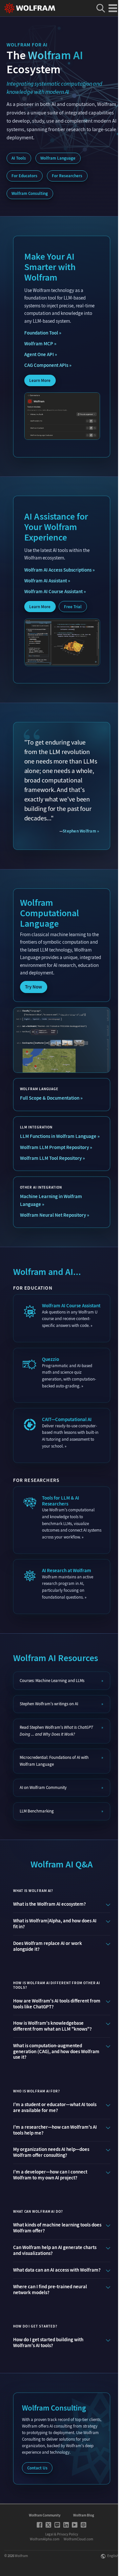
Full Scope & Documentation (49, 1098)
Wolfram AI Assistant (45, 581)
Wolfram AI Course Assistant (53, 592)
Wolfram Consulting (30, 193)
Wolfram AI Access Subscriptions (58, 570)
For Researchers (67, 176)
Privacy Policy (68, 2534)
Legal (49, 2534)
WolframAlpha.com (45, 2539)
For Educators (24, 176)
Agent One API (39, 354)
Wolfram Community (45, 2515)
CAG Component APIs (46, 365)
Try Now (33, 987)
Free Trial (72, 607)
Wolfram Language (58, 158)
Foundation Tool (41, 333)
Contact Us (37, 2468)
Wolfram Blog (84, 2515)
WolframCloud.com (78, 2539)
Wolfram (21, 2556)
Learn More (40, 380)
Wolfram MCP (38, 344)
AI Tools (19, 158)
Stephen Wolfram (79, 831)
